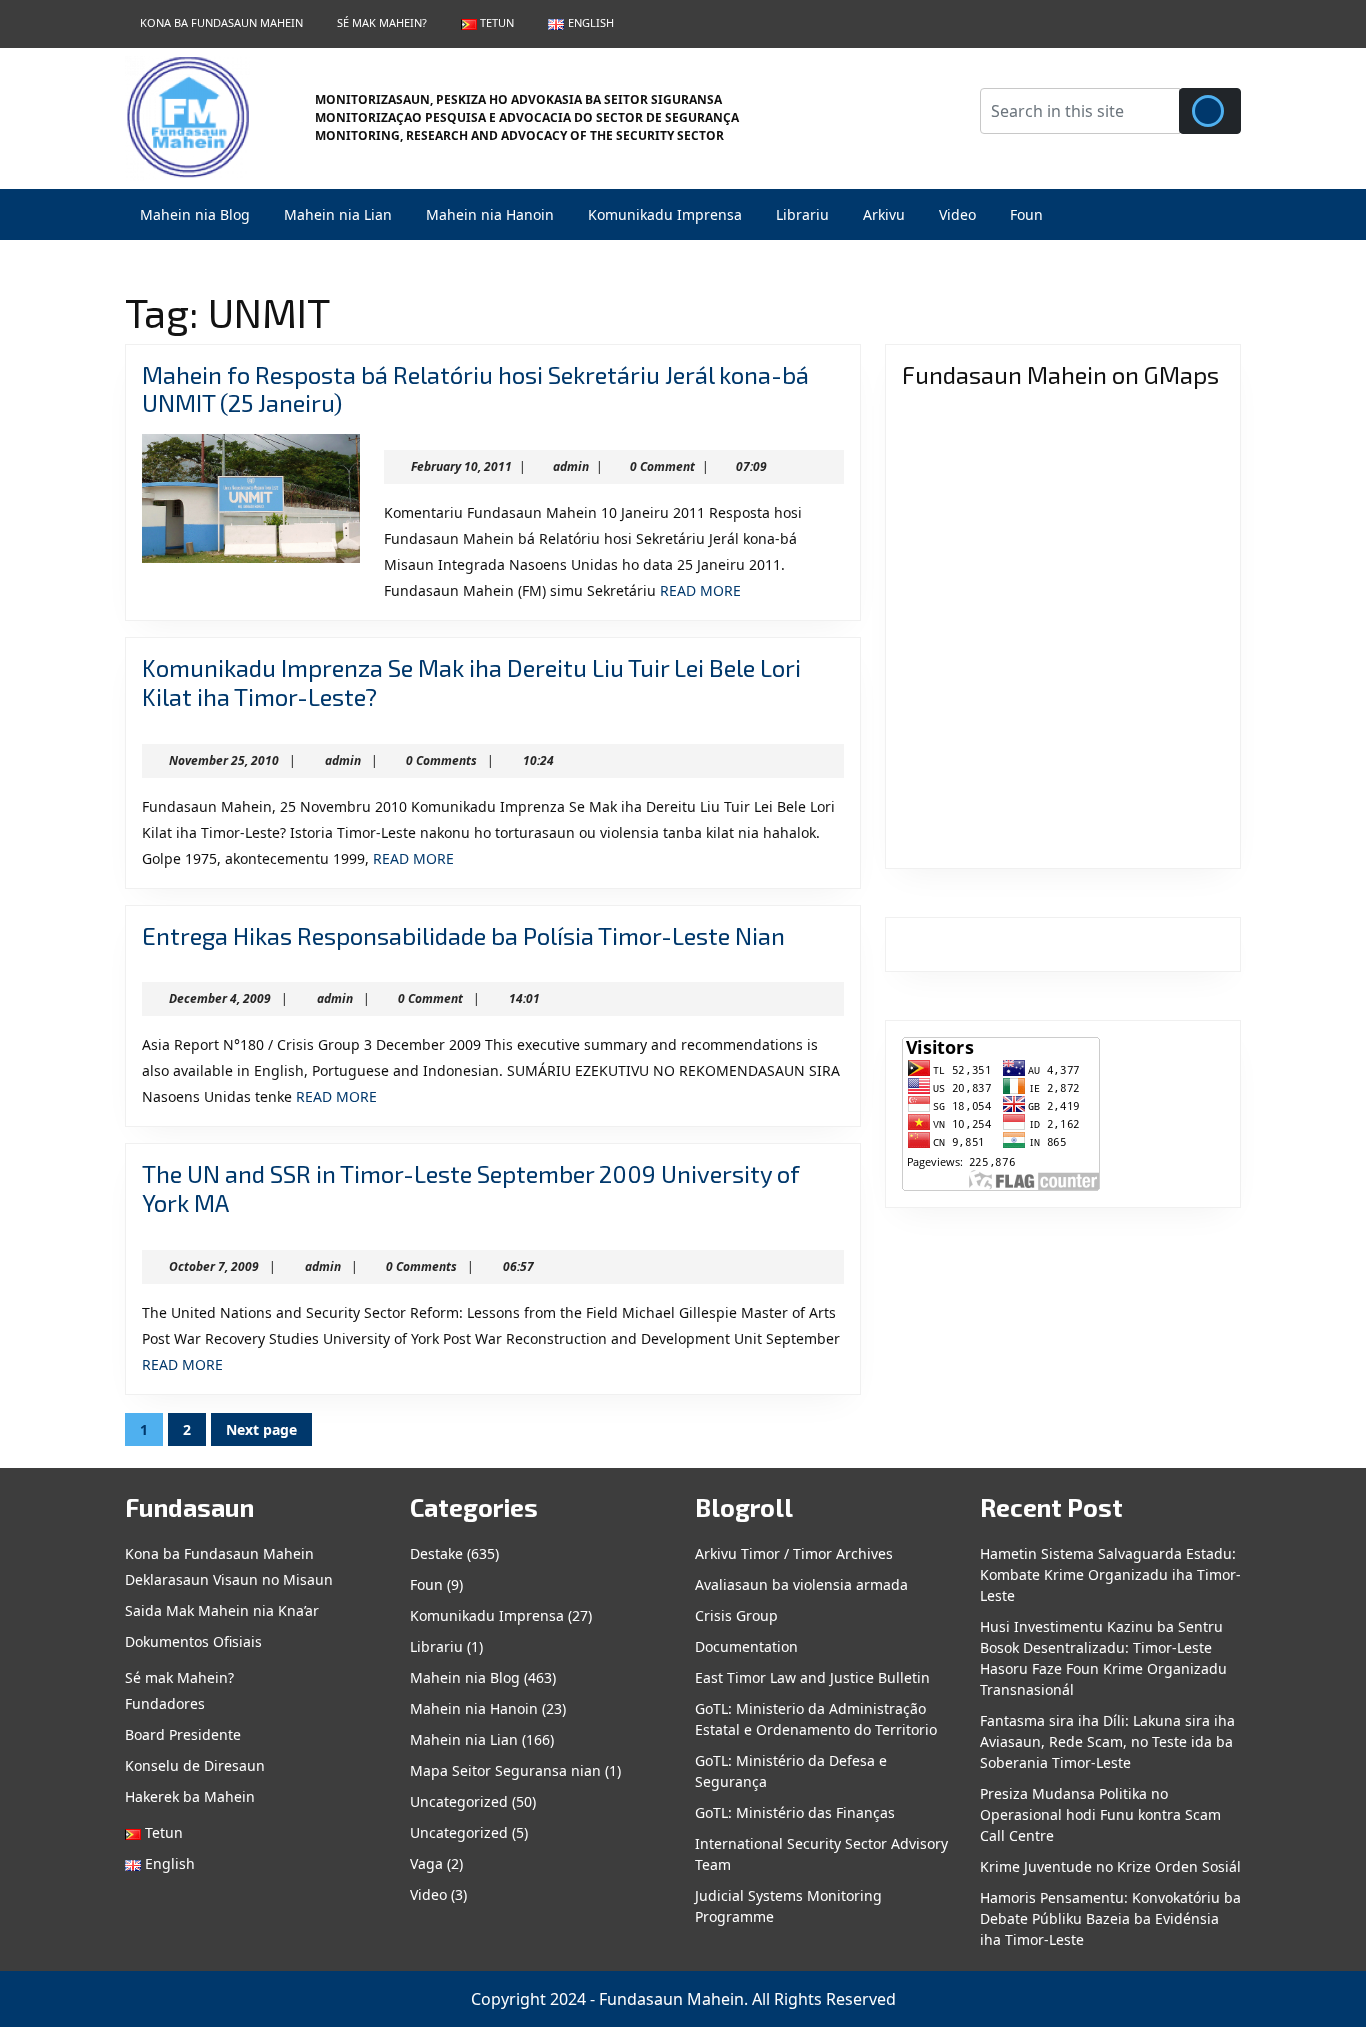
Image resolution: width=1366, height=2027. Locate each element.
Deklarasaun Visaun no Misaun (229, 1579)
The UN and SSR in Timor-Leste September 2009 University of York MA (471, 1188)
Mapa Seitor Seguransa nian (505, 1770)
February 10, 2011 (461, 466)
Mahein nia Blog (195, 214)
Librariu (802, 214)
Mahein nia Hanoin (490, 214)
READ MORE (700, 590)
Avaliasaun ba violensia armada (801, 1584)
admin (571, 466)
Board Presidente (183, 1734)
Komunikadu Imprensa (665, 214)
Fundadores (165, 1703)
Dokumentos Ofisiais (193, 1641)
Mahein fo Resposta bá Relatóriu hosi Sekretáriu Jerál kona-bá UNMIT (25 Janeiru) (475, 389)
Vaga (426, 1863)
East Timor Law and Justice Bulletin (812, 1677)
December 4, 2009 (220, 998)
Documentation (746, 1646)
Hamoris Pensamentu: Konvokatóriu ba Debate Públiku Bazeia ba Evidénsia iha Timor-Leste (1110, 1918)
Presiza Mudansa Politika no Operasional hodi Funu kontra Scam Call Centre (1100, 1814)
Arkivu (884, 214)
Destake (436, 1553)
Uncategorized (459, 1801)
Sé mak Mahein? (382, 22)
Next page (261, 1429)
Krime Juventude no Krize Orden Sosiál (1110, 1866)
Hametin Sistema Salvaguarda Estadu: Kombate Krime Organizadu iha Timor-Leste (1110, 1574)
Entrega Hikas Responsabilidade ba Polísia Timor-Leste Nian (463, 935)
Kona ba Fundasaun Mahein (221, 22)
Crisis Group (736, 1615)
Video (957, 214)
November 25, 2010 (224, 760)
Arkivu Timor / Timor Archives (794, 1553)
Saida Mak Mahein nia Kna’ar (222, 1610)
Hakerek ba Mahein (190, 1796)
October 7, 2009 (214, 1266)
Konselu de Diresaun (195, 1765)
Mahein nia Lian (338, 214)
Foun (1026, 214)
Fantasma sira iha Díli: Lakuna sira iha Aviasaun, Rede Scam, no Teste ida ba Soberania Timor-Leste (1107, 1741)
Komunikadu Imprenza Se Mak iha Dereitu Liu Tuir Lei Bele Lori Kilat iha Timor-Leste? (471, 682)
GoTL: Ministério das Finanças (795, 1812)
